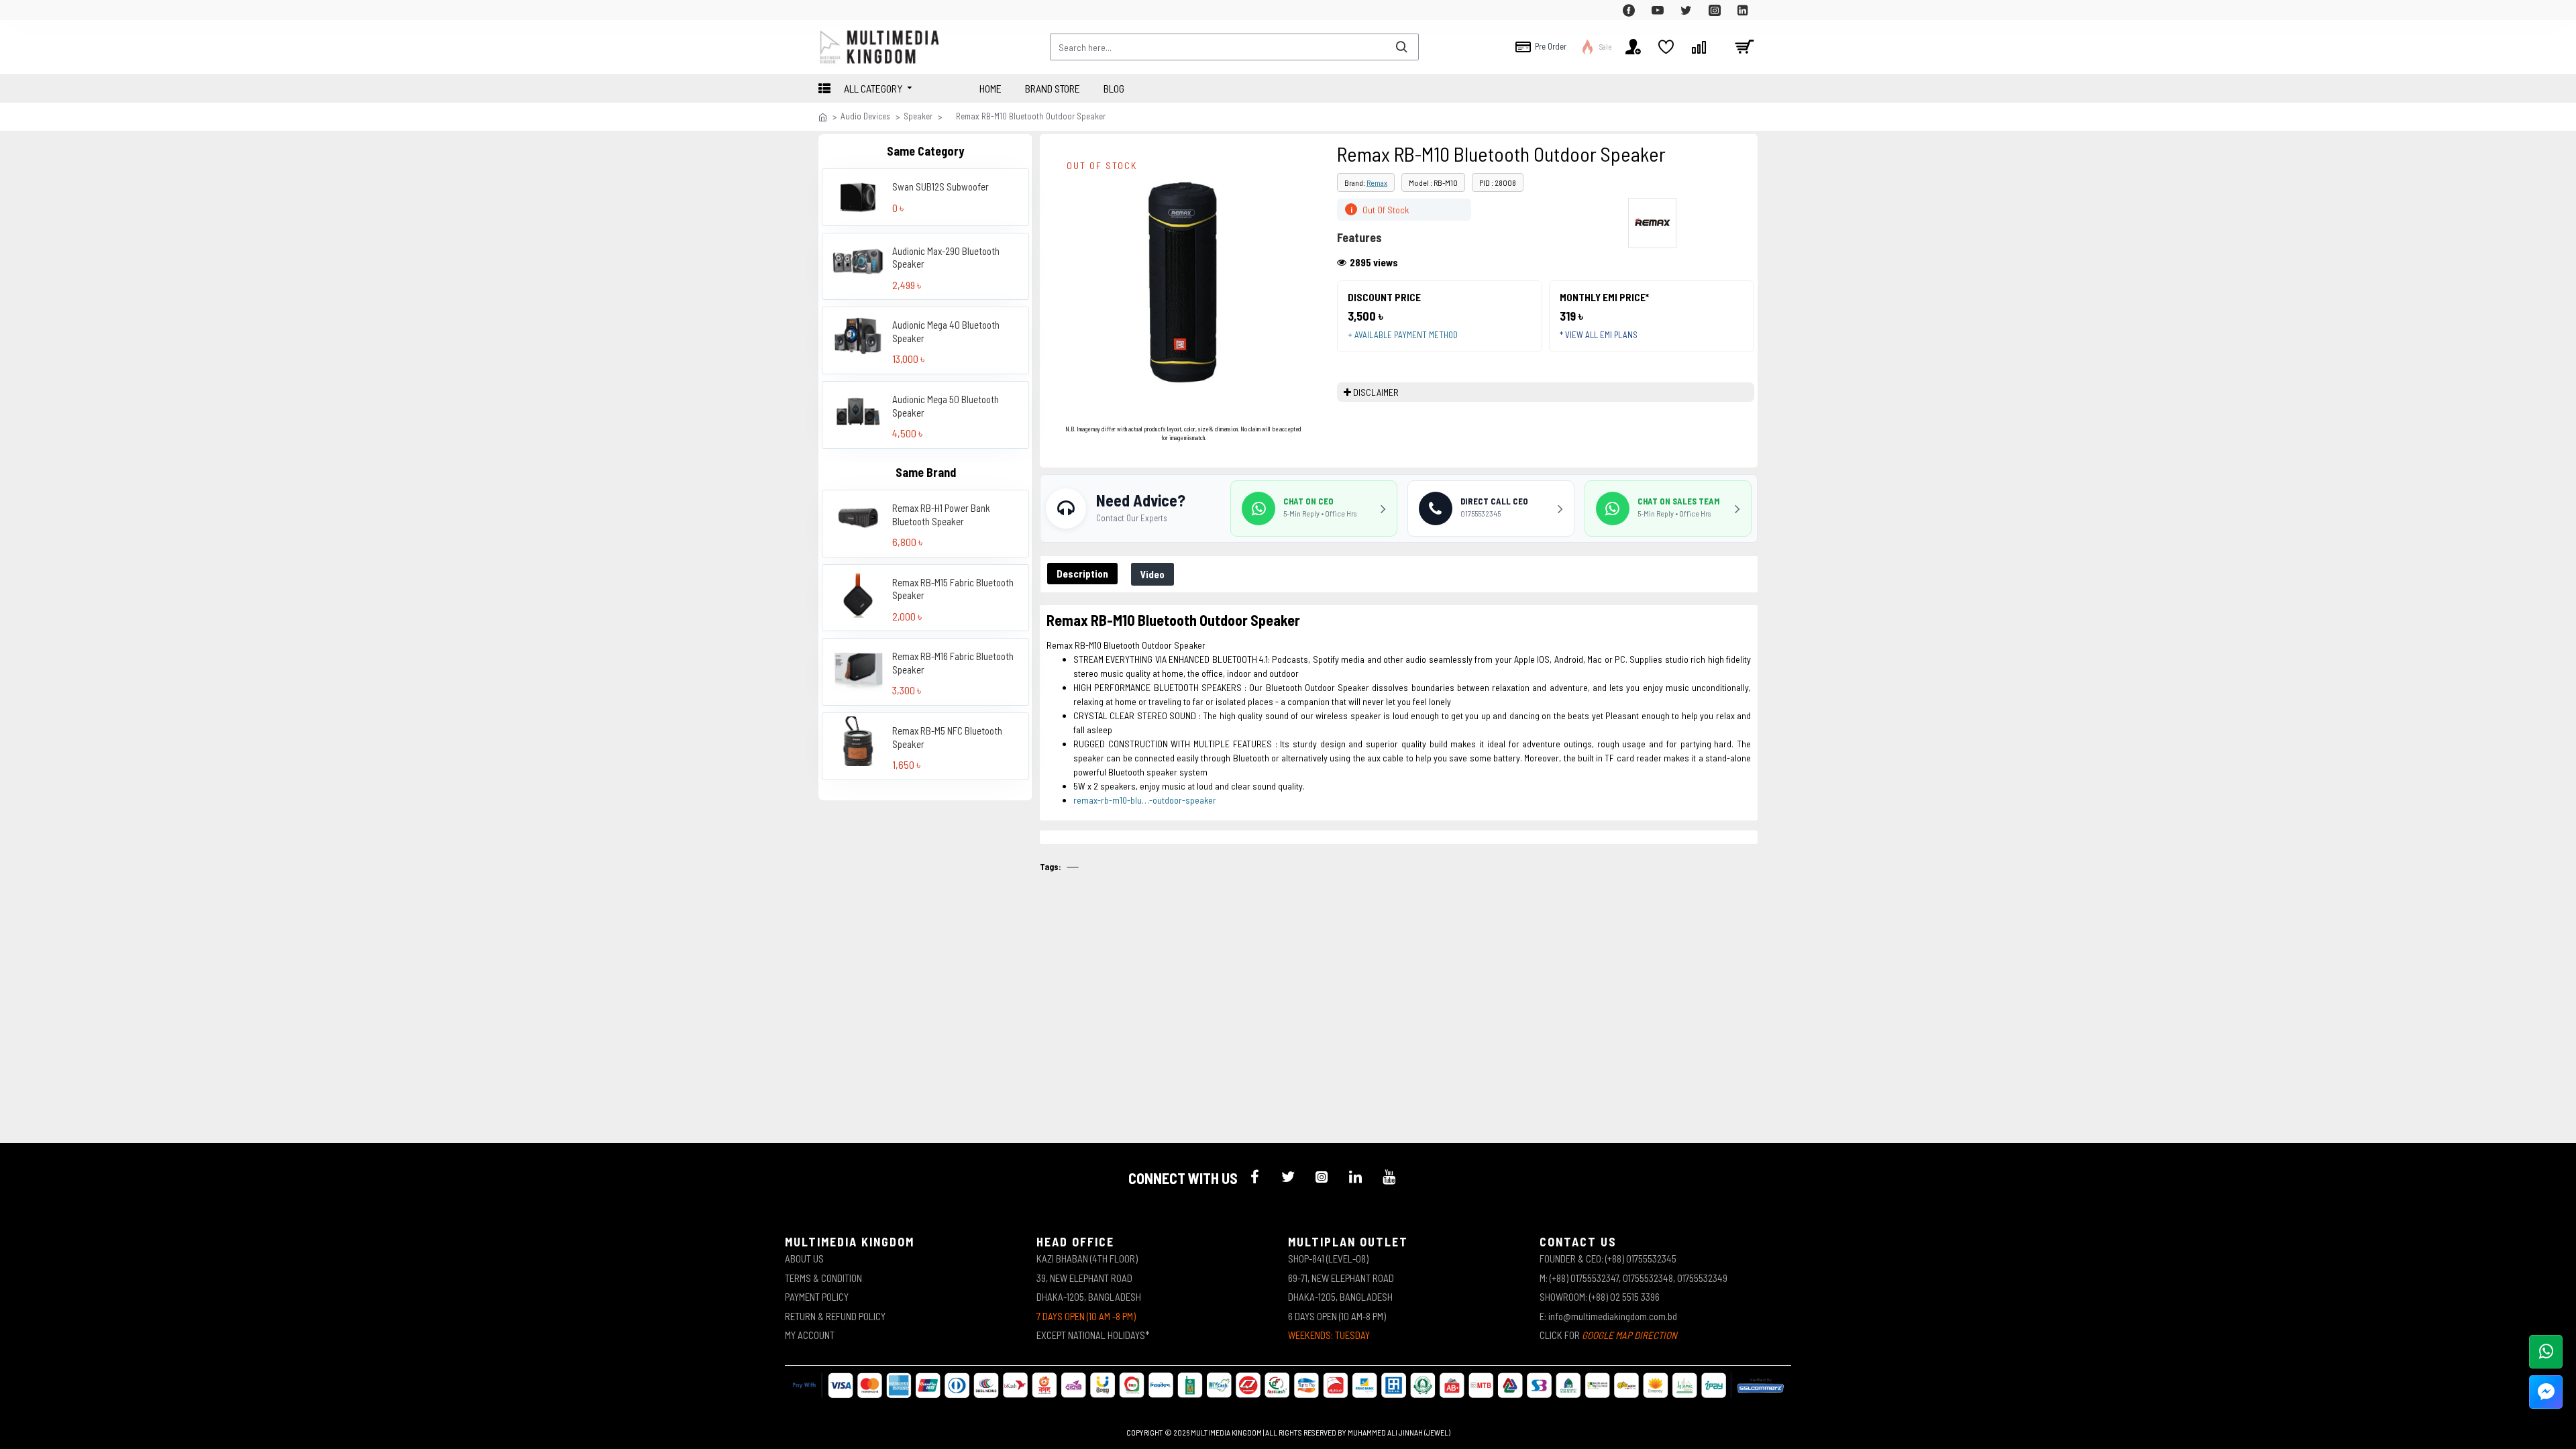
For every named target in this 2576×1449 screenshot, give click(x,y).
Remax (1377, 182)
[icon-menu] (1254, 1177)
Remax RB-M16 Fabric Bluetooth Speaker (953, 663)
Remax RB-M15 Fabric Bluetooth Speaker (953, 589)
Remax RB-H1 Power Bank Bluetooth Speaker (941, 515)
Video (1152, 574)
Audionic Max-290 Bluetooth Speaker (946, 258)
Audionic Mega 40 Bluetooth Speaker (946, 331)
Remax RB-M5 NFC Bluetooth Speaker (947, 737)
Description (1082, 574)
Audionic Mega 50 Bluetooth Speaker (946, 406)
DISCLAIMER (1376, 392)
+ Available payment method (1403, 335)
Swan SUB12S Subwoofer (941, 186)
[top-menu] (828, 10)
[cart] (1744, 47)
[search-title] (1401, 47)
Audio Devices (865, 116)
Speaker (918, 116)
